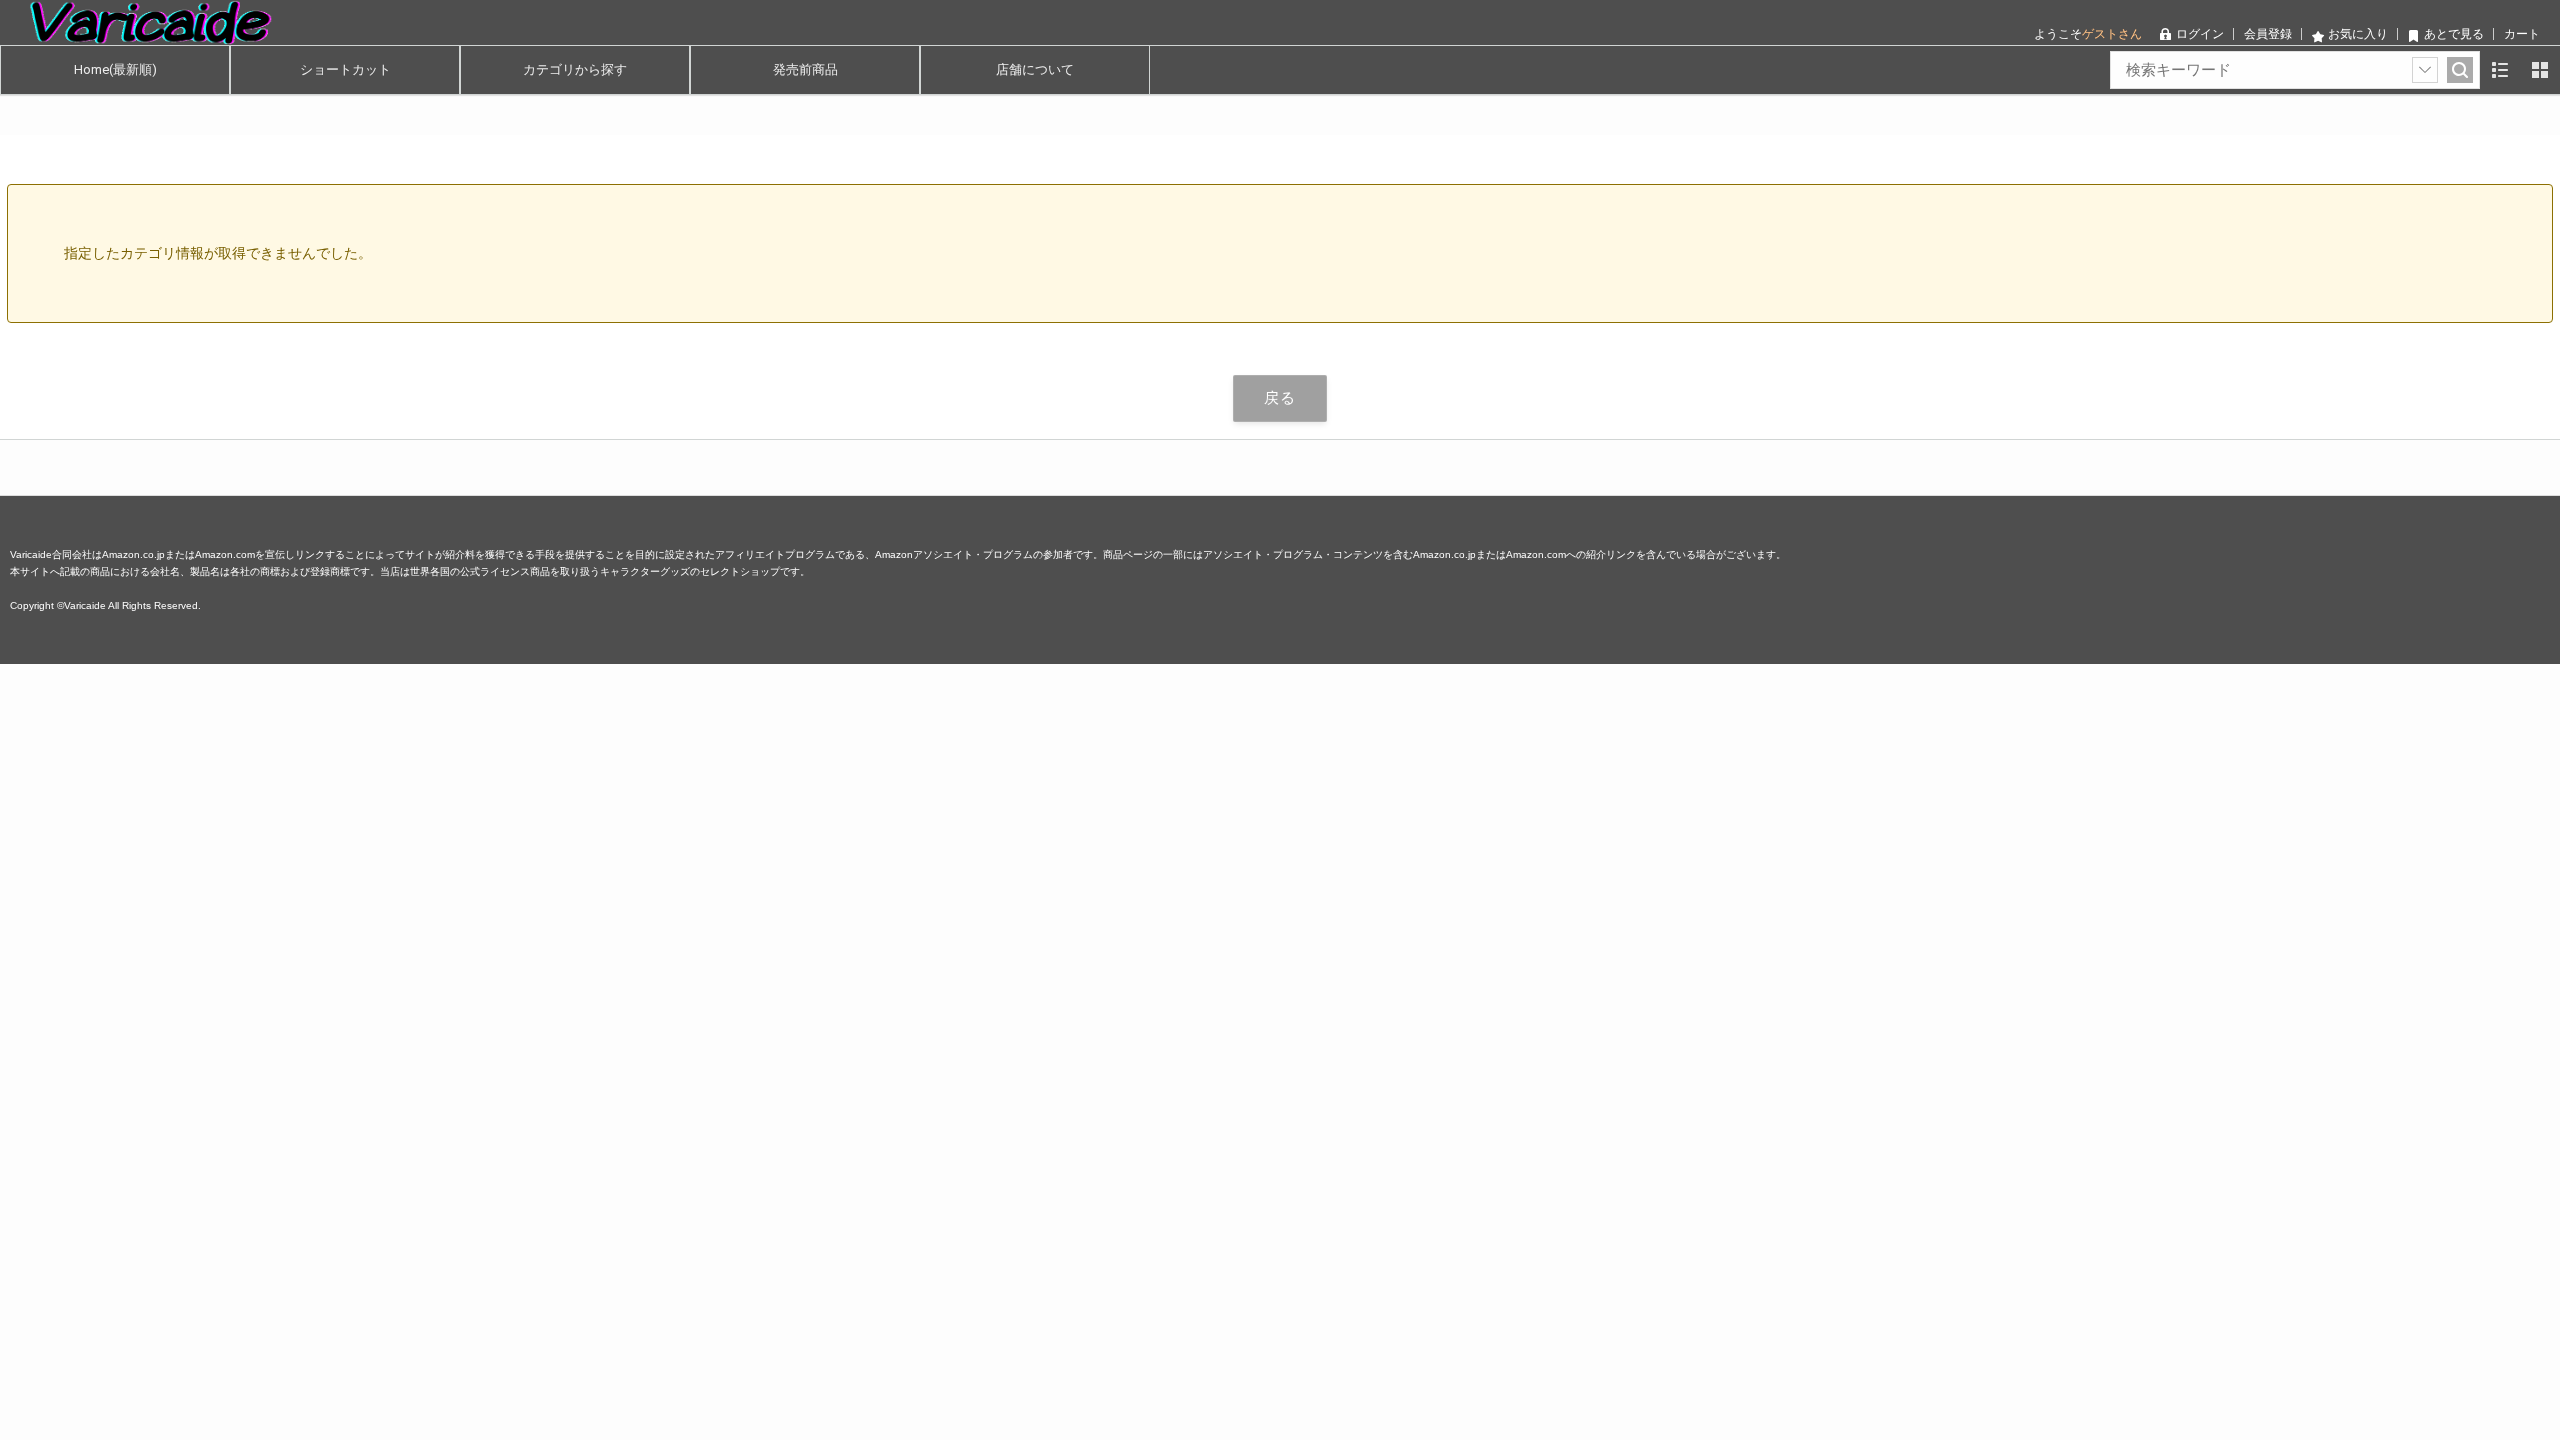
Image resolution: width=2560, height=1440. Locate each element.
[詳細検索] (2425, 70)
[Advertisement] (600, 804)
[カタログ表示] (2540, 70)
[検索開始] (2460, 70)
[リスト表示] (2500, 70)
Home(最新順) (115, 69)
